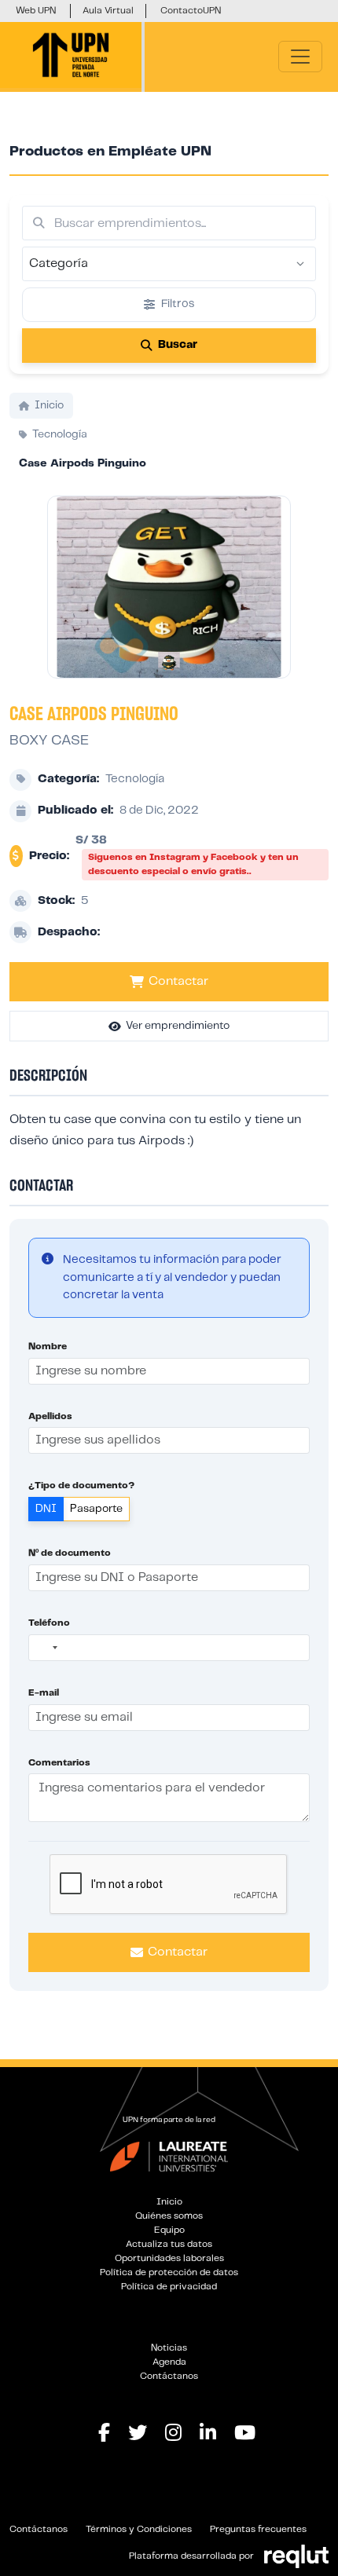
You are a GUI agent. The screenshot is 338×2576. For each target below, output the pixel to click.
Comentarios (59, 1763)
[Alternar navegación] (300, 57)
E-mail (44, 1693)
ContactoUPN (191, 11)
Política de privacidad (169, 2287)
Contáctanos (169, 2376)
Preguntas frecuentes (258, 2529)
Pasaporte (96, 1509)
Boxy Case (49, 741)
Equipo (169, 2230)
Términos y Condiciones (139, 2529)
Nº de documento (70, 1553)
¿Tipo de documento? (81, 1486)
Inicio (169, 2202)
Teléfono (49, 1623)
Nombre (48, 1347)
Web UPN (36, 11)
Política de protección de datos (169, 2272)
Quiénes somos (169, 2216)
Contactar (178, 981)
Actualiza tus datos (169, 2244)
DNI (46, 1509)
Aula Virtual (108, 11)
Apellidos (50, 1416)
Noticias (169, 2348)
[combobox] (46, 1648)
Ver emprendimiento (178, 1026)
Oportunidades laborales (169, 2258)
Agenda (169, 2362)
